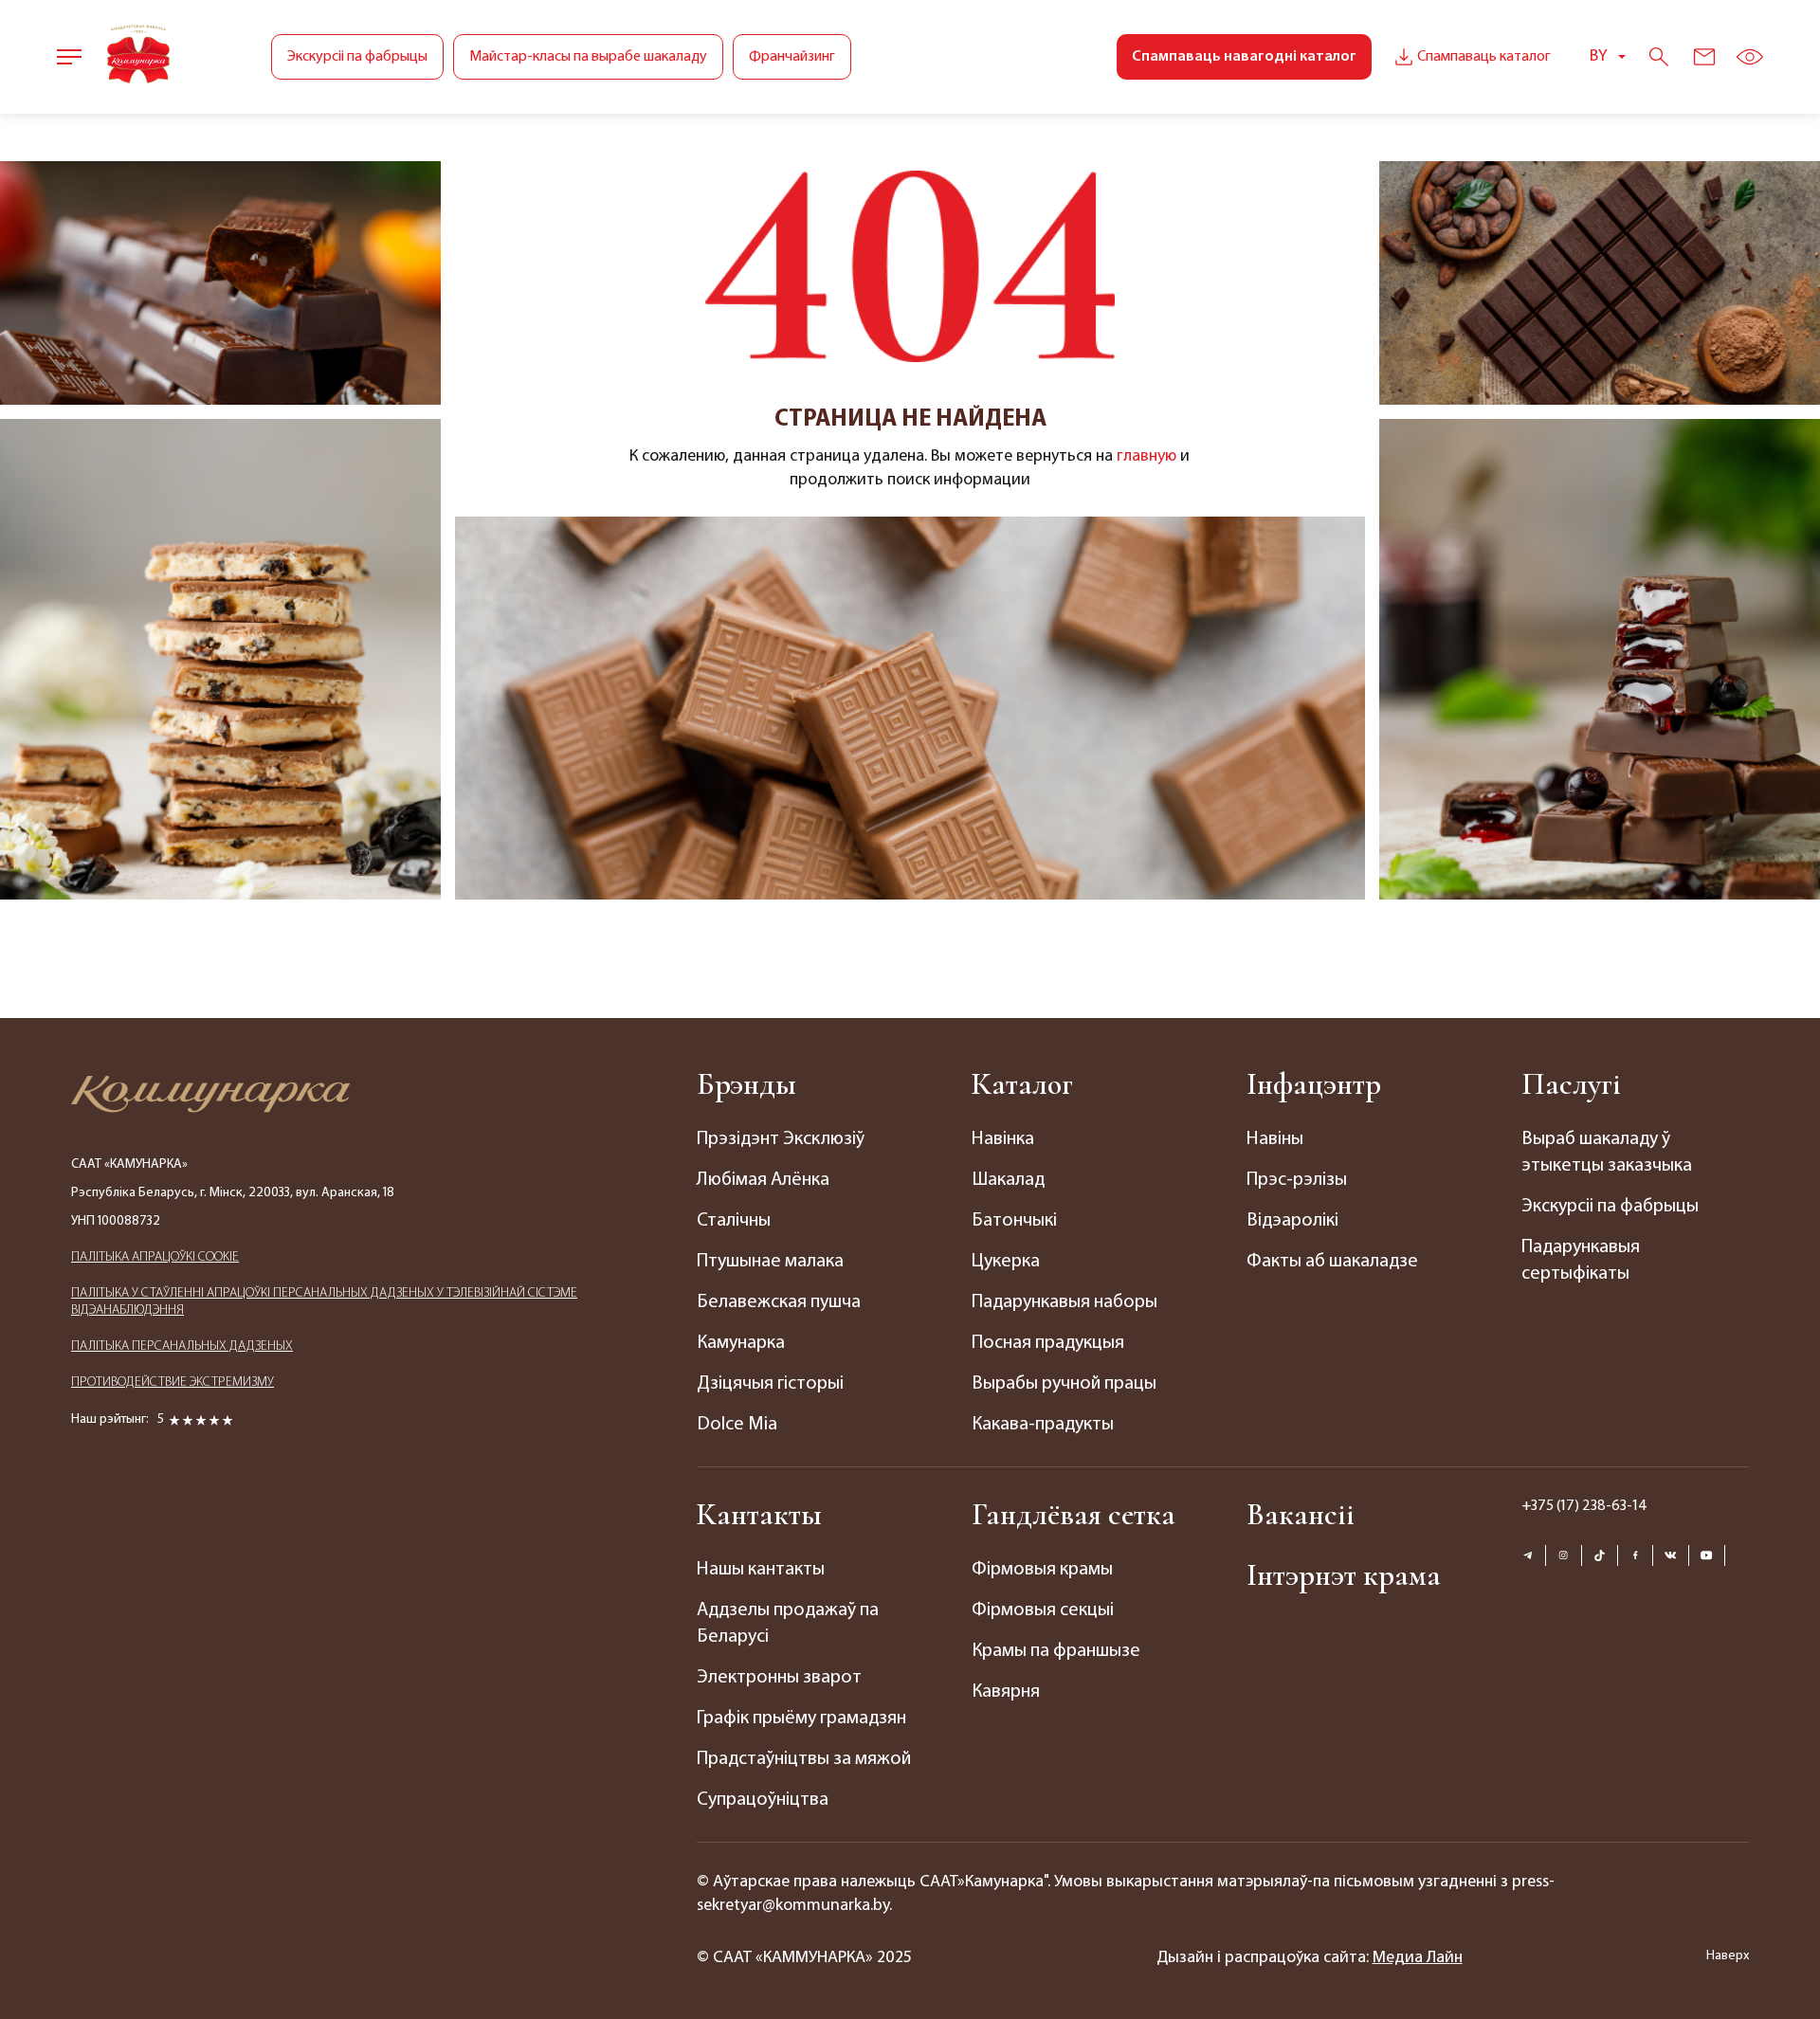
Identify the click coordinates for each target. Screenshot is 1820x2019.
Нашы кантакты (761, 1570)
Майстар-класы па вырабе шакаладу (588, 57)
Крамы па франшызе (1056, 1651)
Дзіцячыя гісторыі (770, 1384)
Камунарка (741, 1343)
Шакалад (1008, 1180)
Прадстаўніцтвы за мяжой (804, 1759)
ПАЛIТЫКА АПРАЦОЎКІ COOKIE (155, 1257)
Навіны (1275, 1139)
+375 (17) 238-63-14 (1584, 1506)
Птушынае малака (770, 1262)
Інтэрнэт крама (1344, 1575)
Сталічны (734, 1221)
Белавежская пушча (779, 1302)
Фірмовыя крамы (1042, 1570)
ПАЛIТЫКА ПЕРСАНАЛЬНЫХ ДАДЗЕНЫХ (182, 1346)
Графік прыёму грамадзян (801, 1719)
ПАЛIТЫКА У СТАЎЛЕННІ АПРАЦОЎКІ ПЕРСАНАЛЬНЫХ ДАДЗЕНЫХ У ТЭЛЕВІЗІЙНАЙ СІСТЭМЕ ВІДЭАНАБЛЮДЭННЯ (324, 1302)
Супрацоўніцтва (763, 1800)
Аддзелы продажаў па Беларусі (788, 1624)
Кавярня (1006, 1692)
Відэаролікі (1292, 1221)
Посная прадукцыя (1048, 1343)
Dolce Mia (737, 1425)
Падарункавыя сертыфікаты (1581, 1261)
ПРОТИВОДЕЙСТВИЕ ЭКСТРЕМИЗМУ (173, 1382)
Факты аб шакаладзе (1332, 1262)
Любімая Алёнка (763, 1180)
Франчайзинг (792, 57)
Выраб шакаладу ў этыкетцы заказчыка (1607, 1153)
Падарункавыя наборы (1065, 1302)
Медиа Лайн (1418, 1958)
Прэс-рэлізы (1297, 1180)
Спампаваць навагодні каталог (1244, 57)
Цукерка (1006, 1262)
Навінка (1003, 1139)
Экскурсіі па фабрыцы (357, 57)
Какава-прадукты (1043, 1425)
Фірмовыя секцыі (1043, 1610)
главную (1147, 457)
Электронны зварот (779, 1678)
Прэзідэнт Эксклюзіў (781, 1139)
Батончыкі (1014, 1221)
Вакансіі (1301, 1514)
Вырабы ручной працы (1064, 1384)
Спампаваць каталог (1484, 57)
